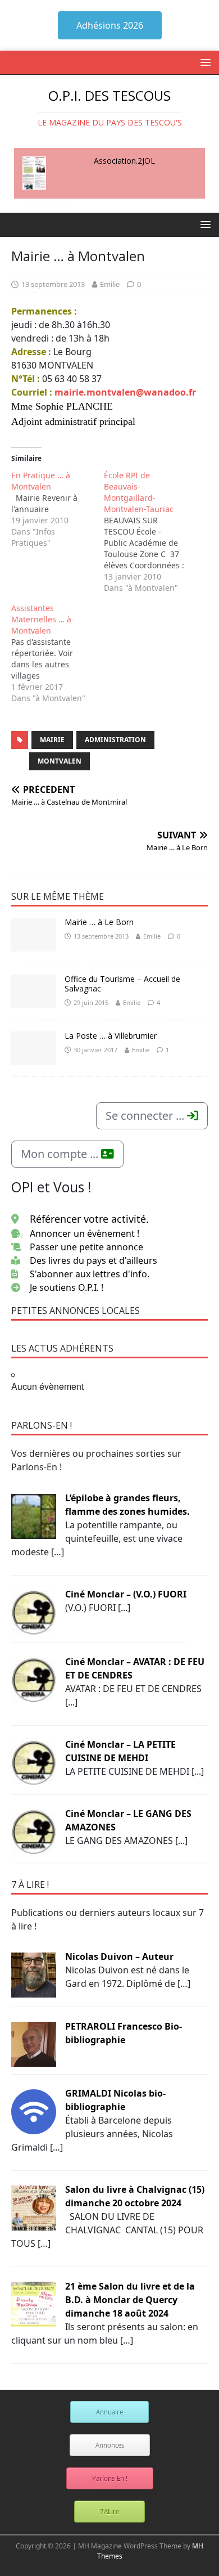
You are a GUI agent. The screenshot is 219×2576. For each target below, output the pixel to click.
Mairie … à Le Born (99, 922)
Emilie (110, 284)
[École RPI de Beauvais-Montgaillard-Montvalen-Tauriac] (150, 532)
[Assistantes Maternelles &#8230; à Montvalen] (58, 653)
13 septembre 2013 (53, 284)
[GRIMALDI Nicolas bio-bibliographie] (34, 2111)
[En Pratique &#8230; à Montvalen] (58, 509)
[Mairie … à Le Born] (34, 935)
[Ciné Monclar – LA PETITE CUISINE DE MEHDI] (34, 1762)
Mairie (52, 740)
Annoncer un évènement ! (85, 1233)
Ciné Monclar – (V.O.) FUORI (126, 1594)
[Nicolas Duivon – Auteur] (34, 1974)
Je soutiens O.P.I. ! (67, 1287)
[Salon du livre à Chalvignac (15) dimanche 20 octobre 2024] (34, 2207)
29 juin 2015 (91, 1002)
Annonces (110, 2445)
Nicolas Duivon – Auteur (119, 1956)
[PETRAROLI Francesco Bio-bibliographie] (34, 2044)
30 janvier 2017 (95, 1050)
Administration (115, 740)
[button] (204, 62)
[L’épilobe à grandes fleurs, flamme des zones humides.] (34, 1515)
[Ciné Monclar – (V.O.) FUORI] (34, 1612)
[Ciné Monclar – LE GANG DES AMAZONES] (34, 1831)
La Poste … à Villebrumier (111, 1036)
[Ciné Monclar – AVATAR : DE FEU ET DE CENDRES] (34, 1679)
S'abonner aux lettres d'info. (90, 1274)
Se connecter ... (146, 1116)
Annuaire (109, 2412)
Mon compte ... (61, 1154)
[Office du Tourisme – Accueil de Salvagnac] (34, 991)
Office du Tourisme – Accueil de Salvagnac (122, 984)
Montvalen (60, 761)
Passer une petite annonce (86, 1247)
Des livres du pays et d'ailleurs (93, 1260)
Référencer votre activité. (89, 1219)
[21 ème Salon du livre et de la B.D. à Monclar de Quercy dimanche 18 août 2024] (34, 2304)
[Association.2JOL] (34, 173)
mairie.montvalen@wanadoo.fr (125, 392)
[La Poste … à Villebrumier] (34, 1048)
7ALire (109, 2512)
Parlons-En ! (110, 2478)
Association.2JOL (124, 161)
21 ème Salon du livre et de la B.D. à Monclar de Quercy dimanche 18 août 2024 (130, 2300)
